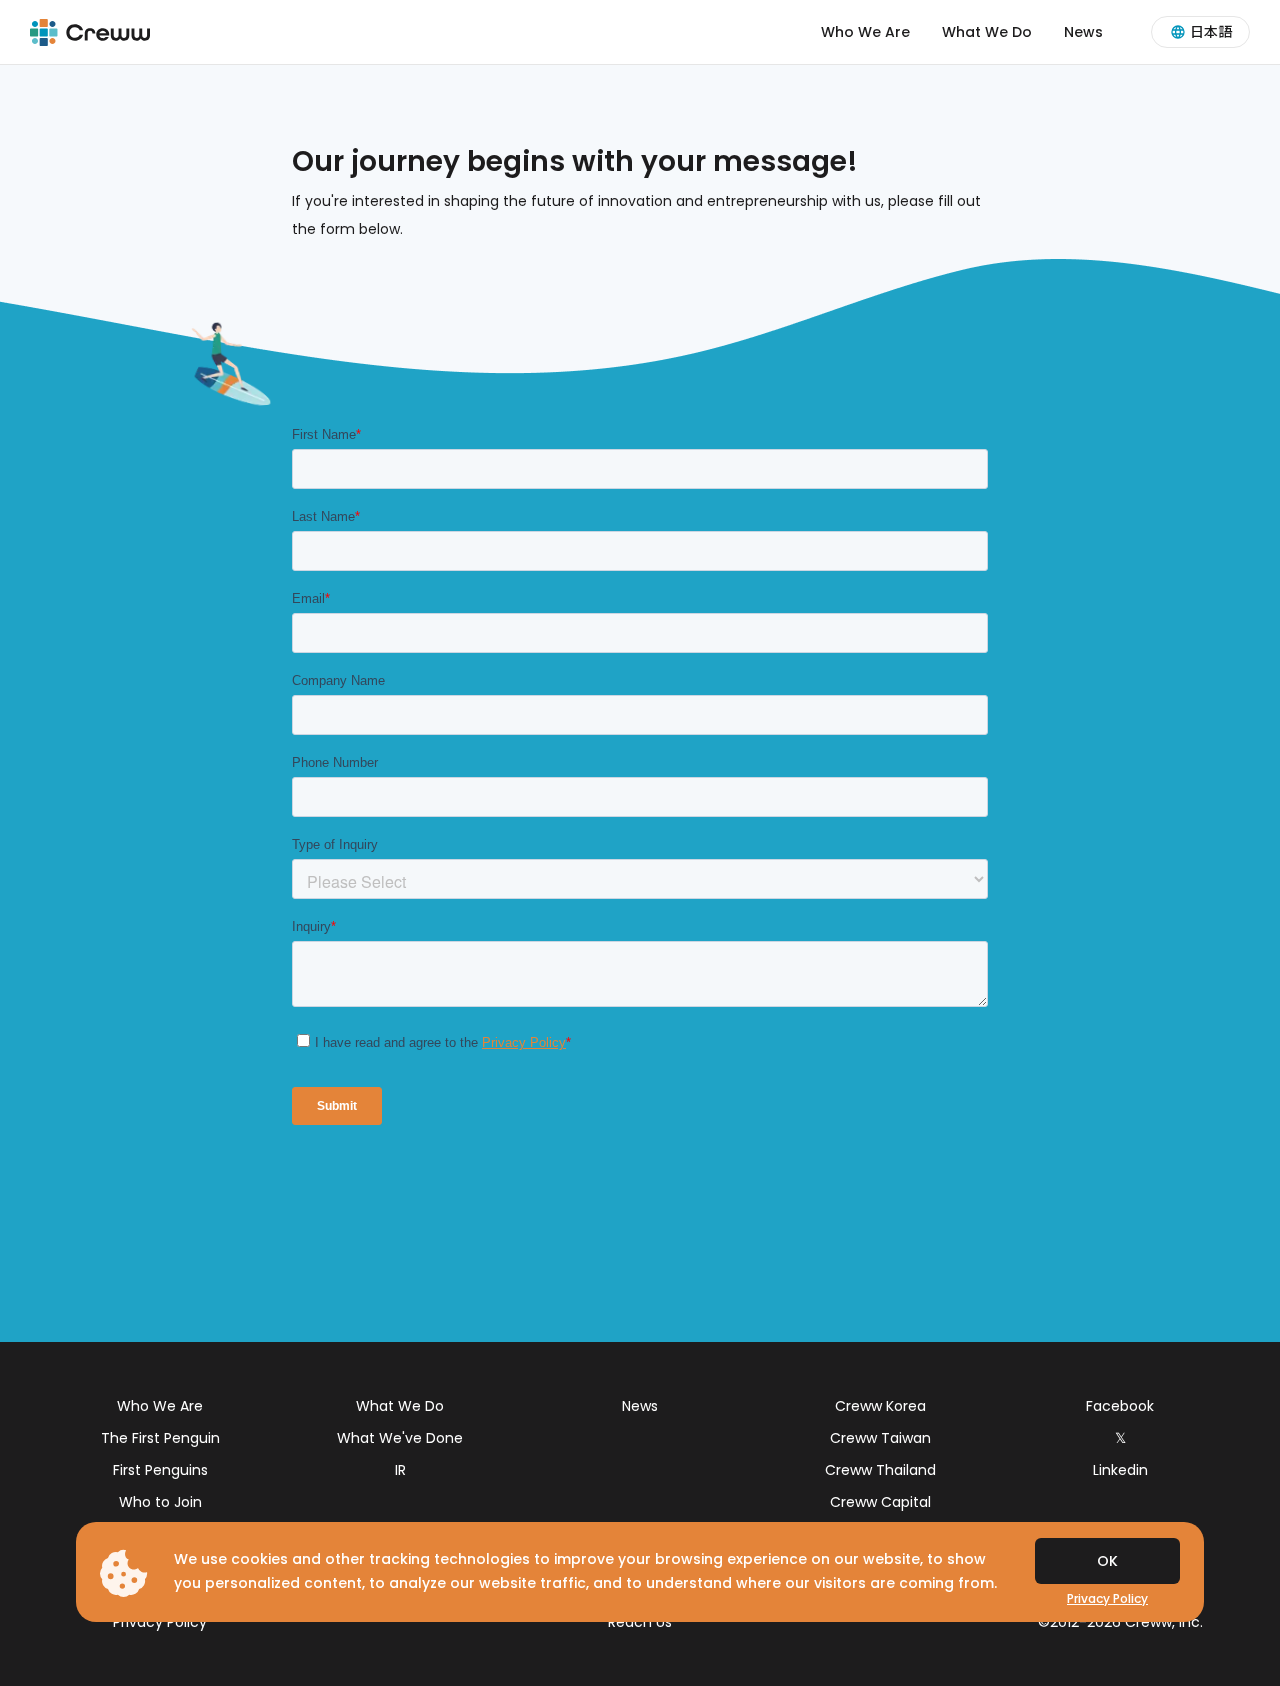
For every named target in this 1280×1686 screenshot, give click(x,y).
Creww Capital (880, 1502)
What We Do (987, 32)
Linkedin (1120, 1470)
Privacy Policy (160, 1622)
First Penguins (160, 1470)
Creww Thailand (880, 1470)
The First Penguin (160, 1438)
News (1083, 32)
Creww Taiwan (880, 1438)
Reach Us (640, 1622)
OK (1107, 1561)
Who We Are (865, 32)
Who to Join (160, 1502)
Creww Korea (880, 1406)
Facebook (1120, 1406)
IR (400, 1470)
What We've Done (400, 1438)
